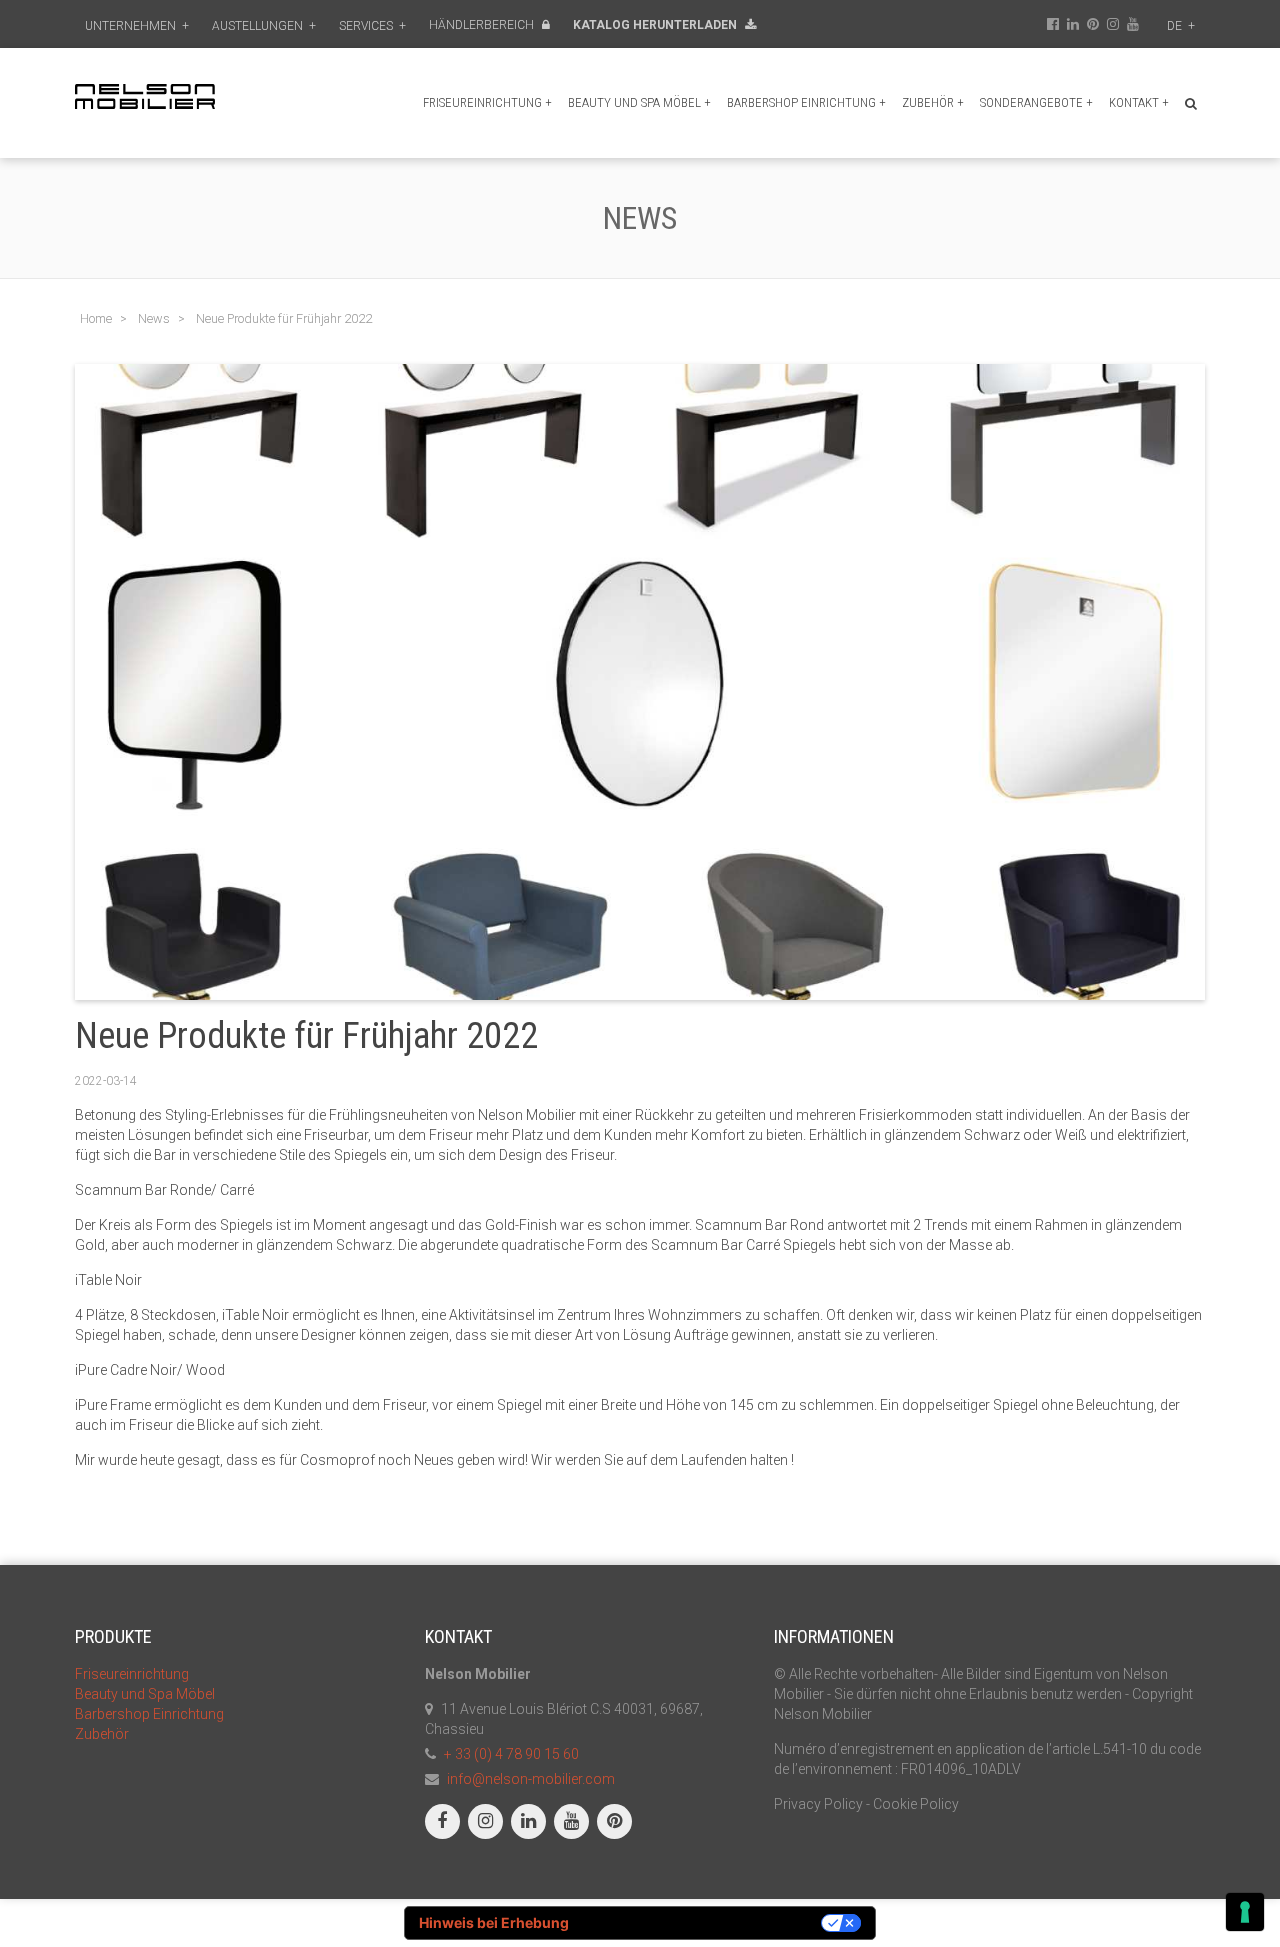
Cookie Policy (916, 1804)
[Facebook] (442, 1821)
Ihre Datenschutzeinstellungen (703, 1922)
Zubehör (933, 102)
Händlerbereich (483, 25)
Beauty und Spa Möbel (639, 102)
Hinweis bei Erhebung (494, 1922)
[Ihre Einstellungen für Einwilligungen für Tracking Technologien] (1245, 1912)
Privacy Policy (818, 1804)
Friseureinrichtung (487, 102)
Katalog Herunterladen (656, 25)
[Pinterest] (614, 1821)
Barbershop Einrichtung (806, 102)
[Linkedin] (528, 1821)
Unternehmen (137, 26)
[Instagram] (485, 1821)
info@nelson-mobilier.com (531, 1779)
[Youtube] (571, 1821)
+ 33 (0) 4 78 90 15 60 (511, 1754)
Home (96, 318)
